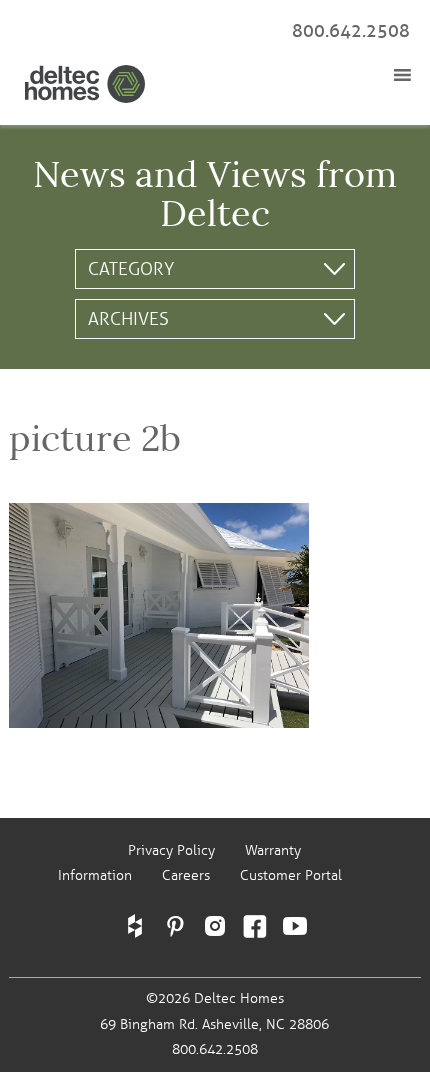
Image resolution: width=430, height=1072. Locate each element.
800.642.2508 (351, 31)
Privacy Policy (171, 850)
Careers (186, 875)
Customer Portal (291, 875)
